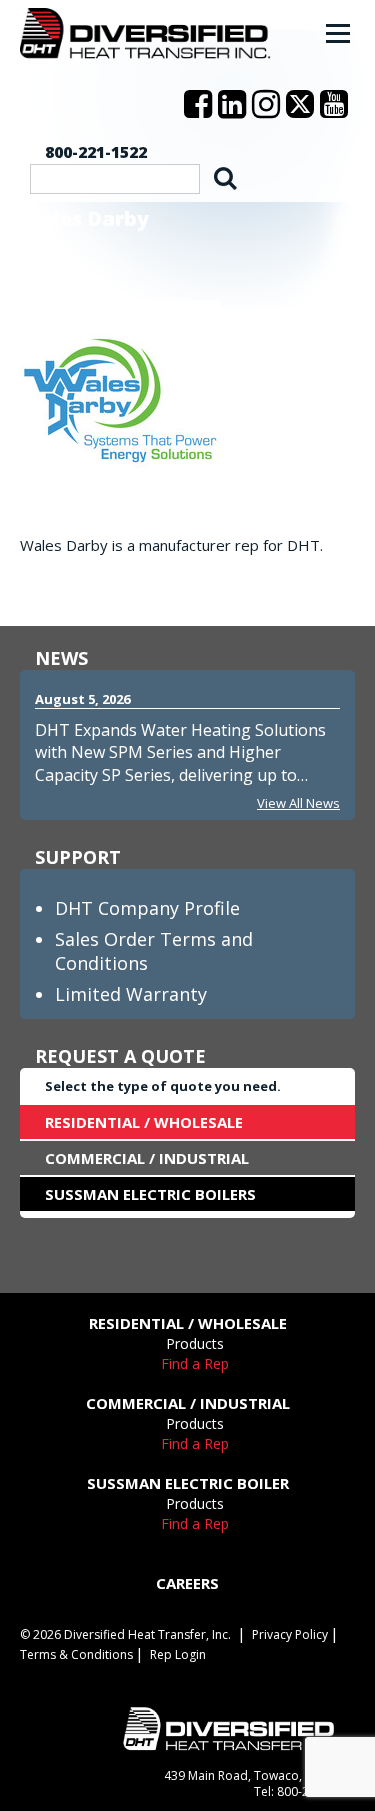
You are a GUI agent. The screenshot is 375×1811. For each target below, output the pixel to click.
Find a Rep (195, 1363)
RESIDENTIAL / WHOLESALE (144, 1122)
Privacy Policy (290, 1634)
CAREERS (187, 1583)
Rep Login (178, 1654)
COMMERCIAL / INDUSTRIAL (147, 1158)
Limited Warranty (131, 994)
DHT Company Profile (147, 908)
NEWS (61, 658)
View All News (298, 803)
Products (195, 1343)
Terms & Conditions (76, 1654)
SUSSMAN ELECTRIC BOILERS (150, 1194)
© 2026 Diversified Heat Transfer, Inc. (125, 1634)
